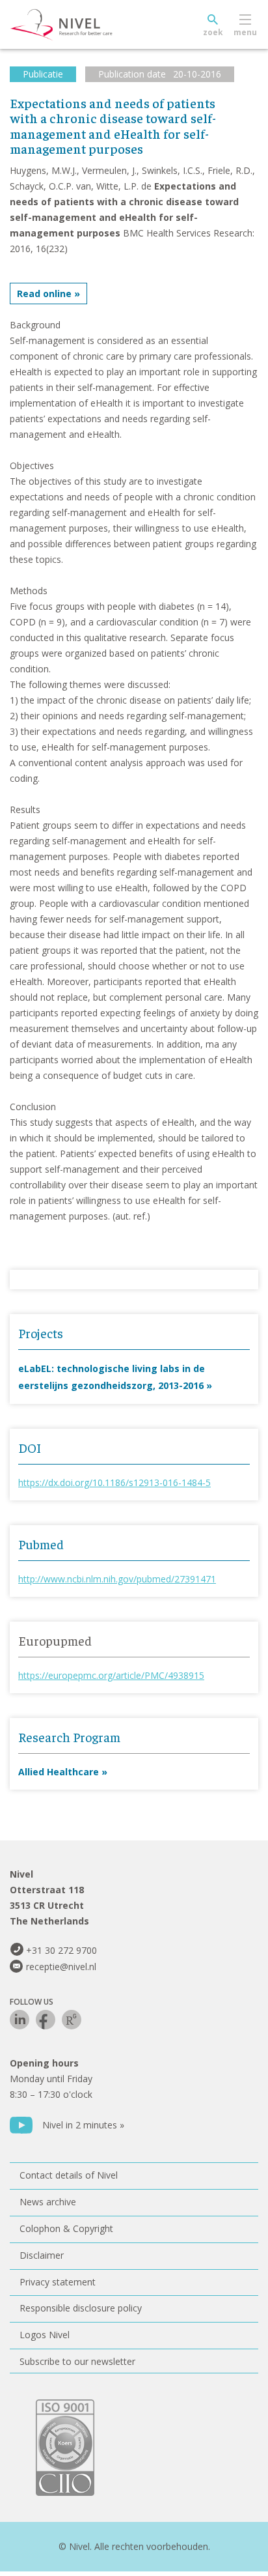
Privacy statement (58, 2282)
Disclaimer (42, 2255)
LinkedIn (20, 2020)
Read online (44, 293)
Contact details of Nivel (69, 2175)
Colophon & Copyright (66, 2228)
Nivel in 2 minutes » (83, 2125)
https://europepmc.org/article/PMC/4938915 (111, 1675)
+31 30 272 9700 (61, 1950)
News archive (48, 2202)
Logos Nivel (45, 2335)
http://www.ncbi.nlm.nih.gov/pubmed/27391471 (117, 1579)
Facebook (46, 2020)
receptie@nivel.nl (61, 1967)
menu (245, 32)
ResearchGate (72, 2020)
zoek (213, 32)
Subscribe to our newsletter (77, 2361)
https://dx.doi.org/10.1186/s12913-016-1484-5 (114, 1482)
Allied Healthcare (59, 1772)
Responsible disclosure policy (81, 2308)
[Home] (91, 25)
